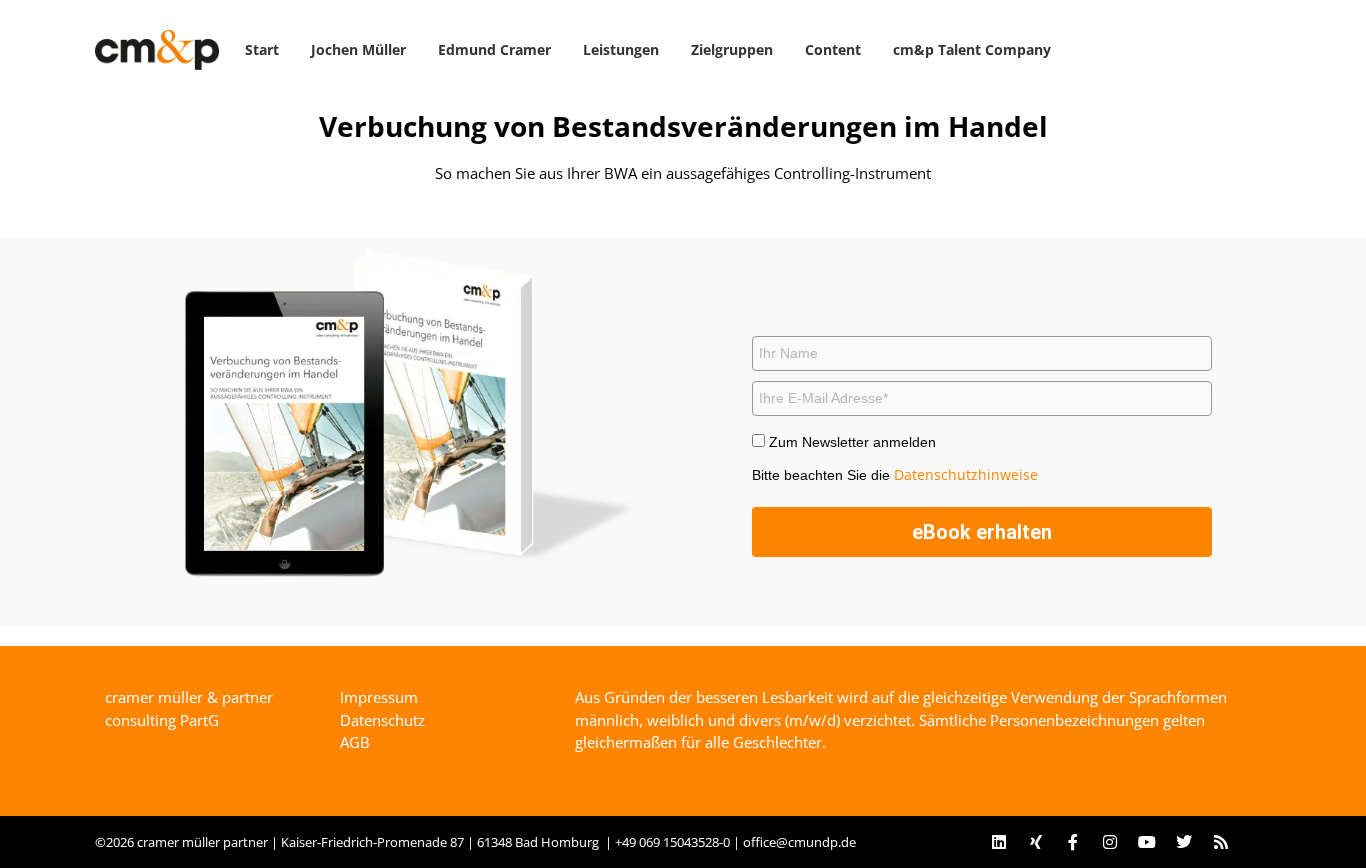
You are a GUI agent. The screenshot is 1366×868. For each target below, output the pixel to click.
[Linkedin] (999, 842)
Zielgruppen (732, 49)
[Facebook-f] (1073, 842)
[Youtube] (1147, 842)
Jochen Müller (358, 49)
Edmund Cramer (494, 49)
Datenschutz (382, 720)
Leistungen (621, 49)
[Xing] (1036, 842)
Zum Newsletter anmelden (852, 442)
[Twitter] (1184, 842)
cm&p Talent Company (972, 49)
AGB (355, 742)
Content (833, 49)
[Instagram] (1110, 842)
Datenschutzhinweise (966, 474)
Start (262, 49)
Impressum (379, 697)
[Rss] (1221, 842)
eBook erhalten (982, 532)
